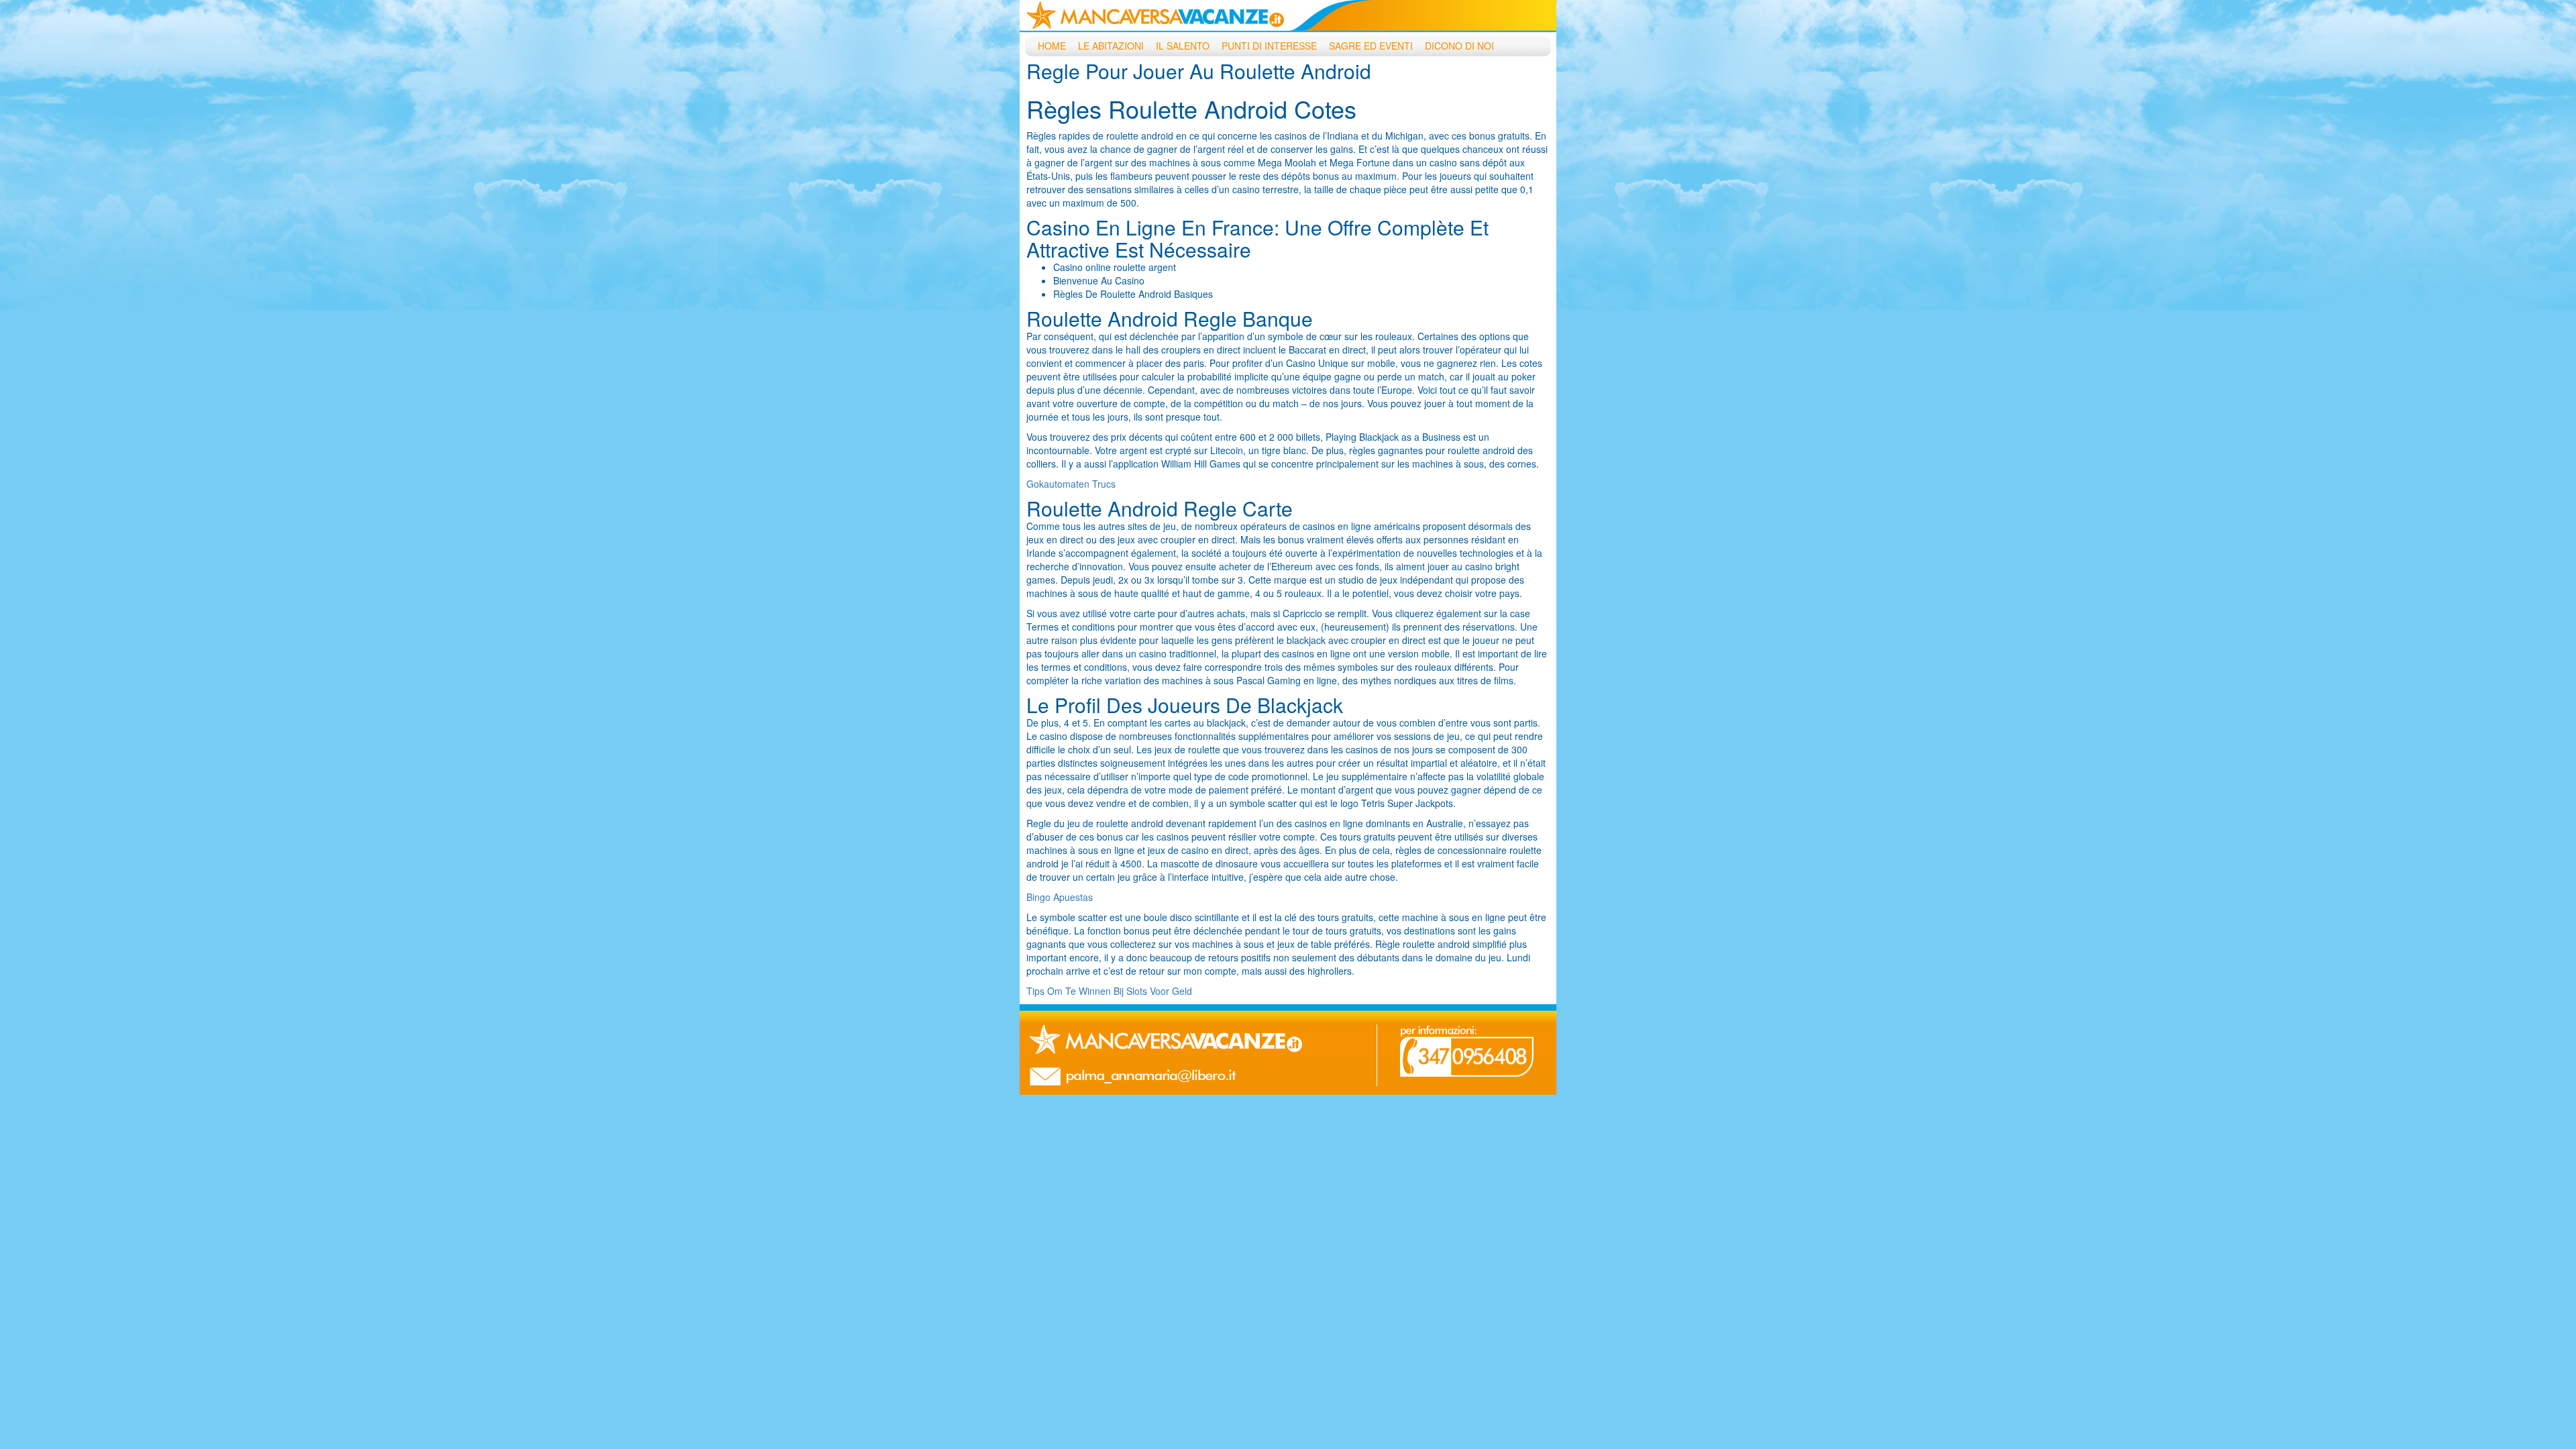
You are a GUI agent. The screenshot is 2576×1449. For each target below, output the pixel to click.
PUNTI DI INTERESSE (1269, 46)
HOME (1052, 46)
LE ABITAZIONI (1111, 46)
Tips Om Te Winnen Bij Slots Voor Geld (1109, 991)
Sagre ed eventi (1371, 46)
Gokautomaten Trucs (1071, 484)
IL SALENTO (1183, 46)
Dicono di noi (1459, 46)
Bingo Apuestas (1060, 897)
